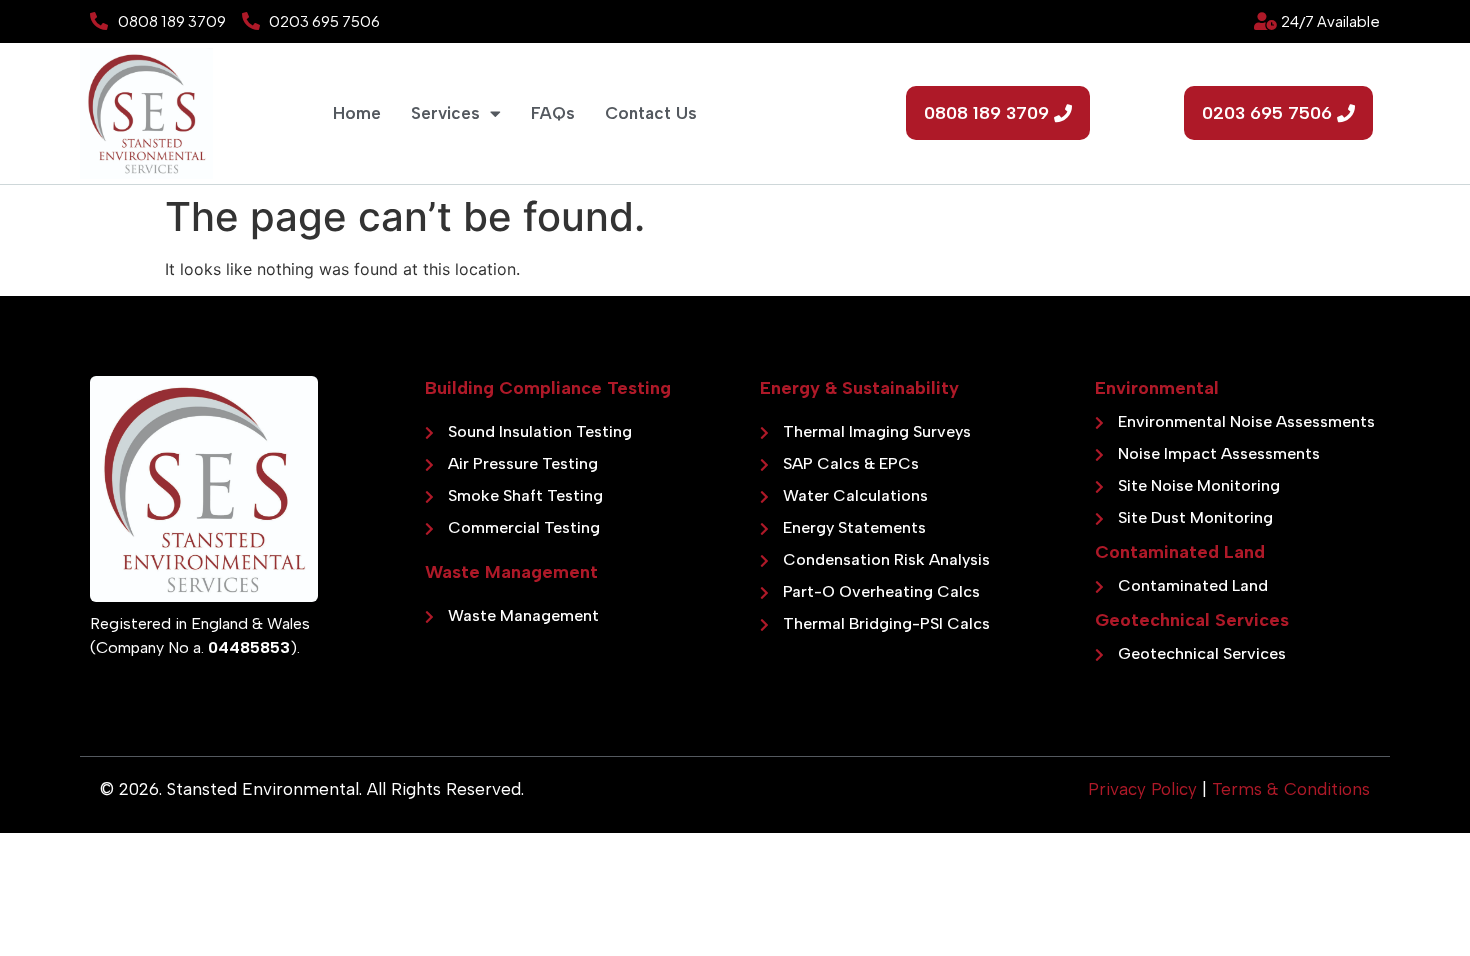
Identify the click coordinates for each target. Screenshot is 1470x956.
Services (445, 113)
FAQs (553, 113)
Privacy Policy (1142, 789)
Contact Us (651, 113)
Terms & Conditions (1291, 789)
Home (357, 113)
